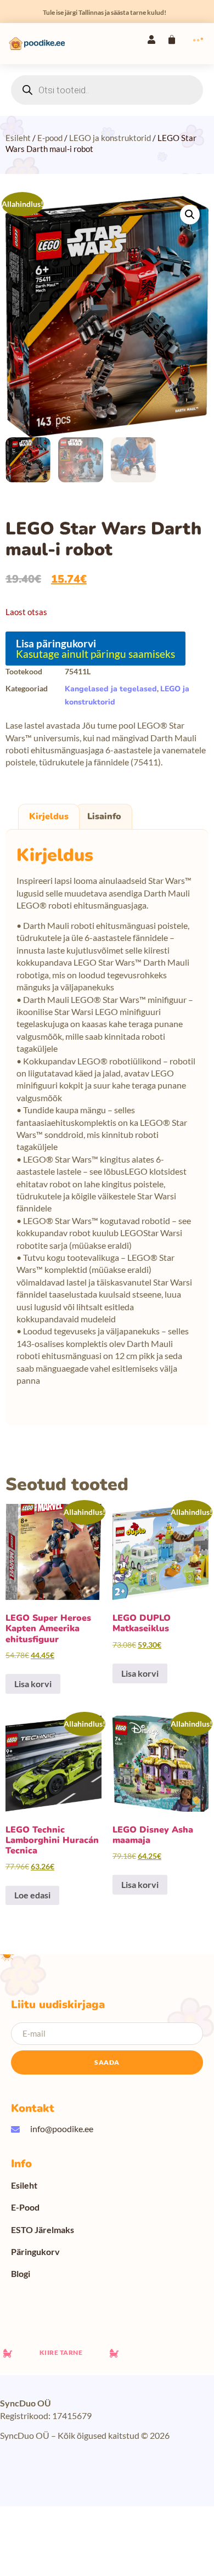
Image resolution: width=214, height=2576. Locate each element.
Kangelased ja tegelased (111, 689)
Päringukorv (35, 2251)
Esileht (18, 138)
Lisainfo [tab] (104, 816)
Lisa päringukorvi (56, 643)
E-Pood (25, 2207)
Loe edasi (32, 1895)
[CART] (172, 40)
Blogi (21, 2273)
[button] (190, 215)
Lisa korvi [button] (33, 1684)
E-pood (50, 138)
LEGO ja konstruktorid (110, 138)
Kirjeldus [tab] (49, 816)
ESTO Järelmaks (43, 2230)
